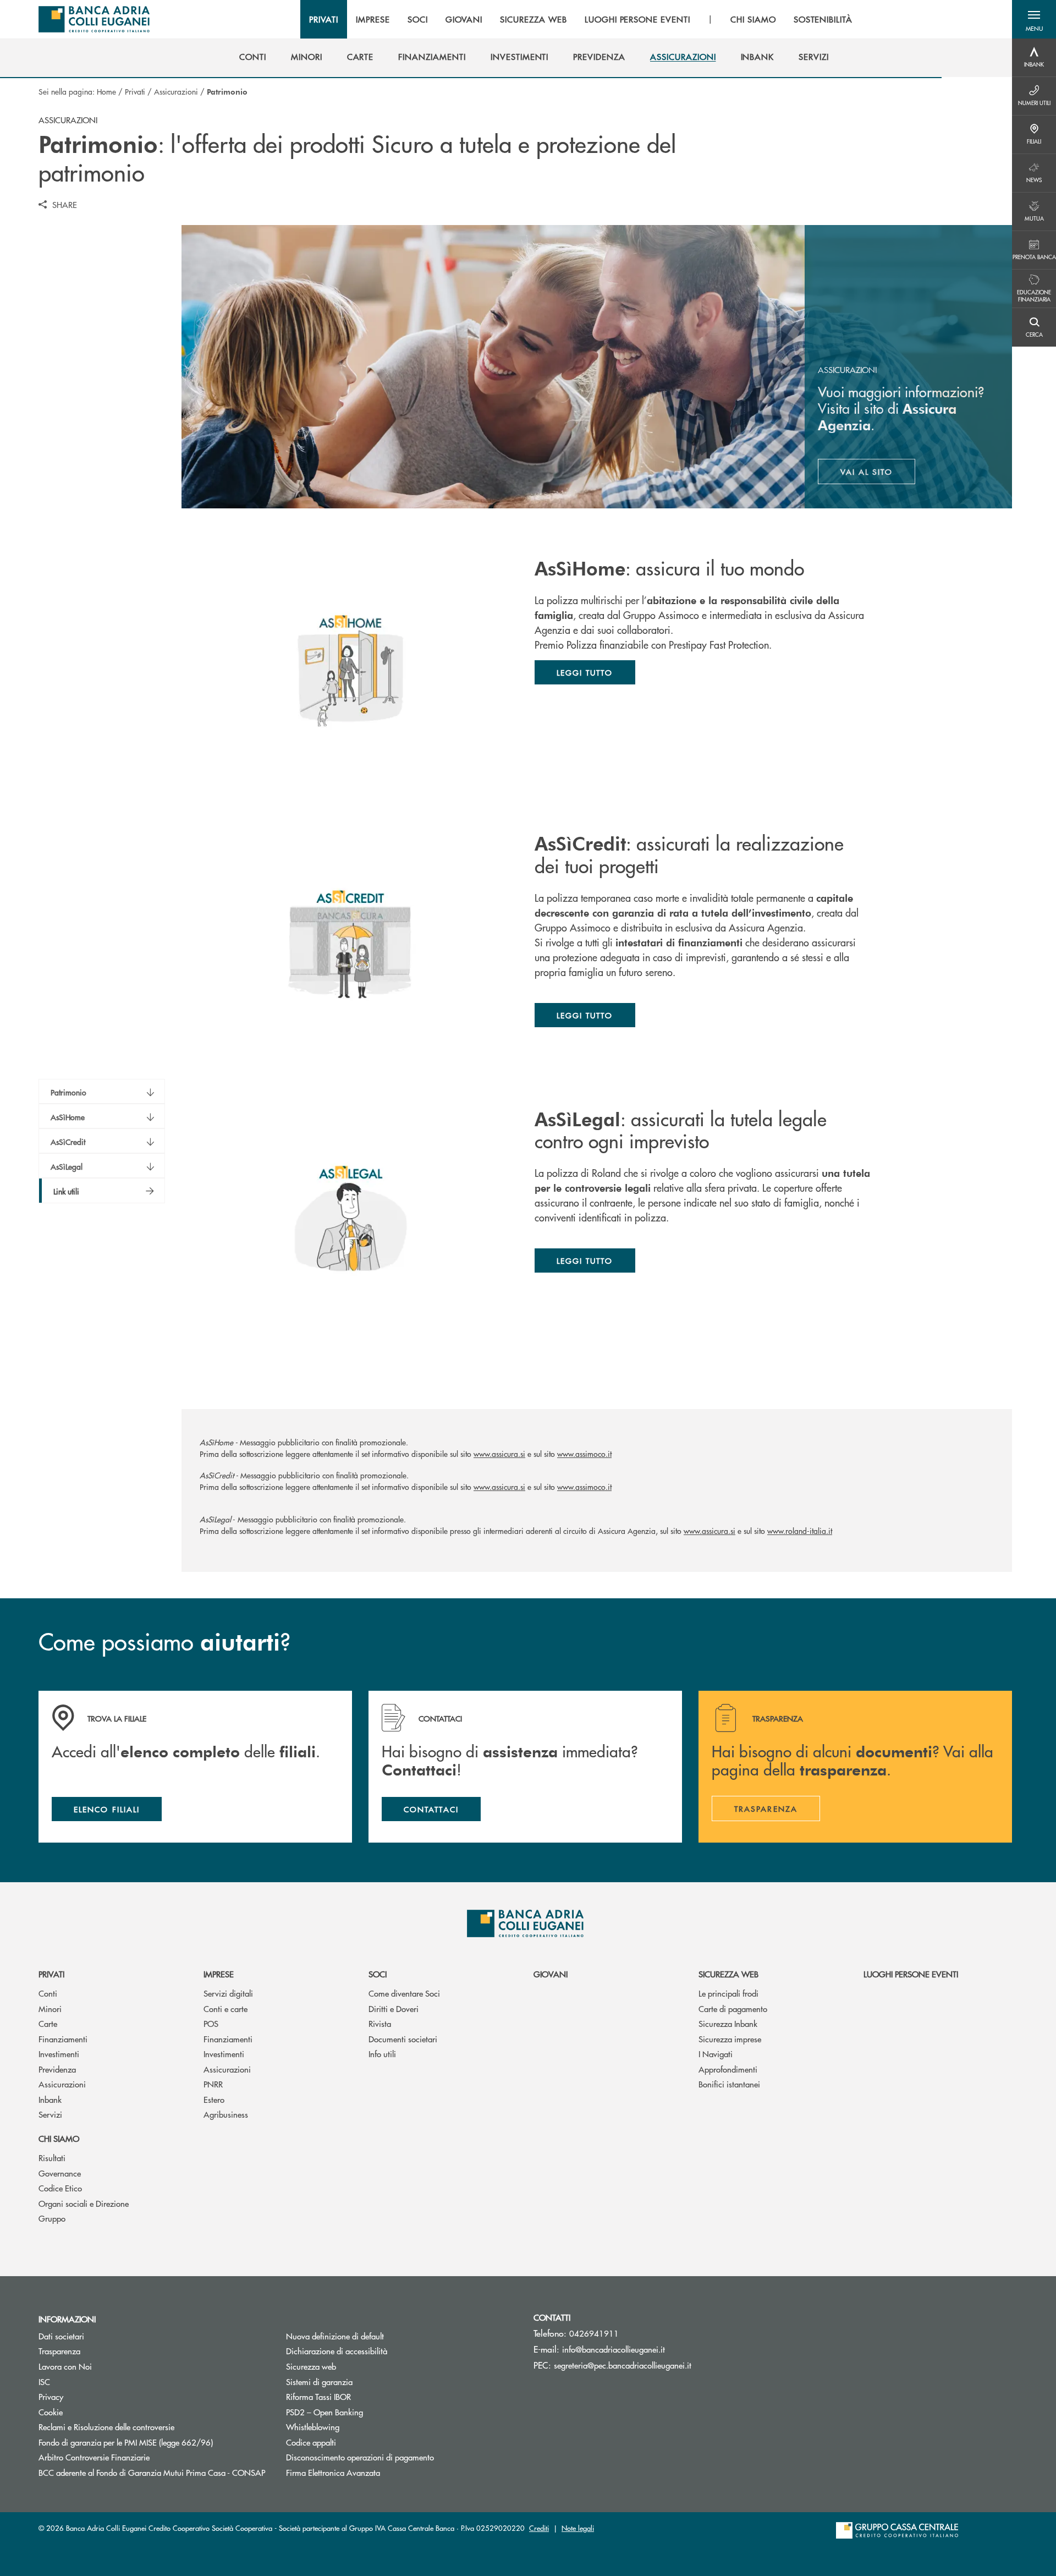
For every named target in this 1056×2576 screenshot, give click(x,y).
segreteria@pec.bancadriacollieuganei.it (623, 2365)
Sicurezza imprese (730, 2039)
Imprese (219, 1974)
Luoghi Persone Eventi (911, 1974)
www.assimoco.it (584, 1454)
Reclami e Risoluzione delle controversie (106, 2427)
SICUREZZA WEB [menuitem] (533, 19)
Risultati (52, 2158)
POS (211, 2023)
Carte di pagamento (733, 2008)
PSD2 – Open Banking (324, 2412)
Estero (214, 2099)
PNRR (213, 2084)
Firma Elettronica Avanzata (333, 2472)
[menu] (581, 19)
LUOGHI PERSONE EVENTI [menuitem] (637, 19)
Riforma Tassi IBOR (360, 2396)
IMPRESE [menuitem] (373, 19)
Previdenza (57, 2069)
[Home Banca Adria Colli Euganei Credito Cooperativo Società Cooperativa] (94, 19)
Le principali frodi (728, 1993)
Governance (60, 2173)
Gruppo (52, 2218)
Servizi (50, 2114)
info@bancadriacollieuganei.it (614, 2349)
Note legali (578, 2528)
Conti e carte (226, 2008)
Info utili (382, 2054)
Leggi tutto (585, 672)
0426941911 (594, 2333)
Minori (50, 2008)
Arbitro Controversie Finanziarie (136, 2457)
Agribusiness (226, 2114)
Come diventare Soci (404, 1993)
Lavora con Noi (65, 2366)
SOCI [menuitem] (418, 19)
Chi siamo (59, 2138)
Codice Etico (60, 2188)
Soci (378, 1974)
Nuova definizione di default (335, 2336)
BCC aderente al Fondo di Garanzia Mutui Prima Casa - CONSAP (154, 2472)
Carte (48, 2023)
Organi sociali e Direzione (84, 2203)
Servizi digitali (228, 1993)
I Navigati (716, 2054)
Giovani (551, 1974)
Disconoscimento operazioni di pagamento (360, 2457)
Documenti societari (403, 2039)
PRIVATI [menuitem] (324, 19)
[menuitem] (253, 57)
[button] (1034, 19)
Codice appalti (311, 2442)
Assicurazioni (176, 91)
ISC (44, 2382)
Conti (48, 1993)
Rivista (380, 2023)
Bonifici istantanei (729, 2084)
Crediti (539, 2528)
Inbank (50, 2099)
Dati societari (61, 2336)
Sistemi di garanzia (361, 2382)
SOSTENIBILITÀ (823, 19)
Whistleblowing (313, 2427)
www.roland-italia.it (800, 1531)
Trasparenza (59, 2351)
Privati (135, 91)
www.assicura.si (499, 1454)
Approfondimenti (728, 2069)
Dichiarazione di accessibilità (337, 2351)
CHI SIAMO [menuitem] (753, 19)
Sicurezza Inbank (728, 2023)
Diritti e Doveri (394, 2008)
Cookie (51, 2412)
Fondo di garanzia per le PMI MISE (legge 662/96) (154, 2442)
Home (106, 91)
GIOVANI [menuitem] (464, 19)
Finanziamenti (63, 2039)
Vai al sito (878, 474)
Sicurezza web (728, 1974)
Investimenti (59, 2054)
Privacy (51, 2396)
